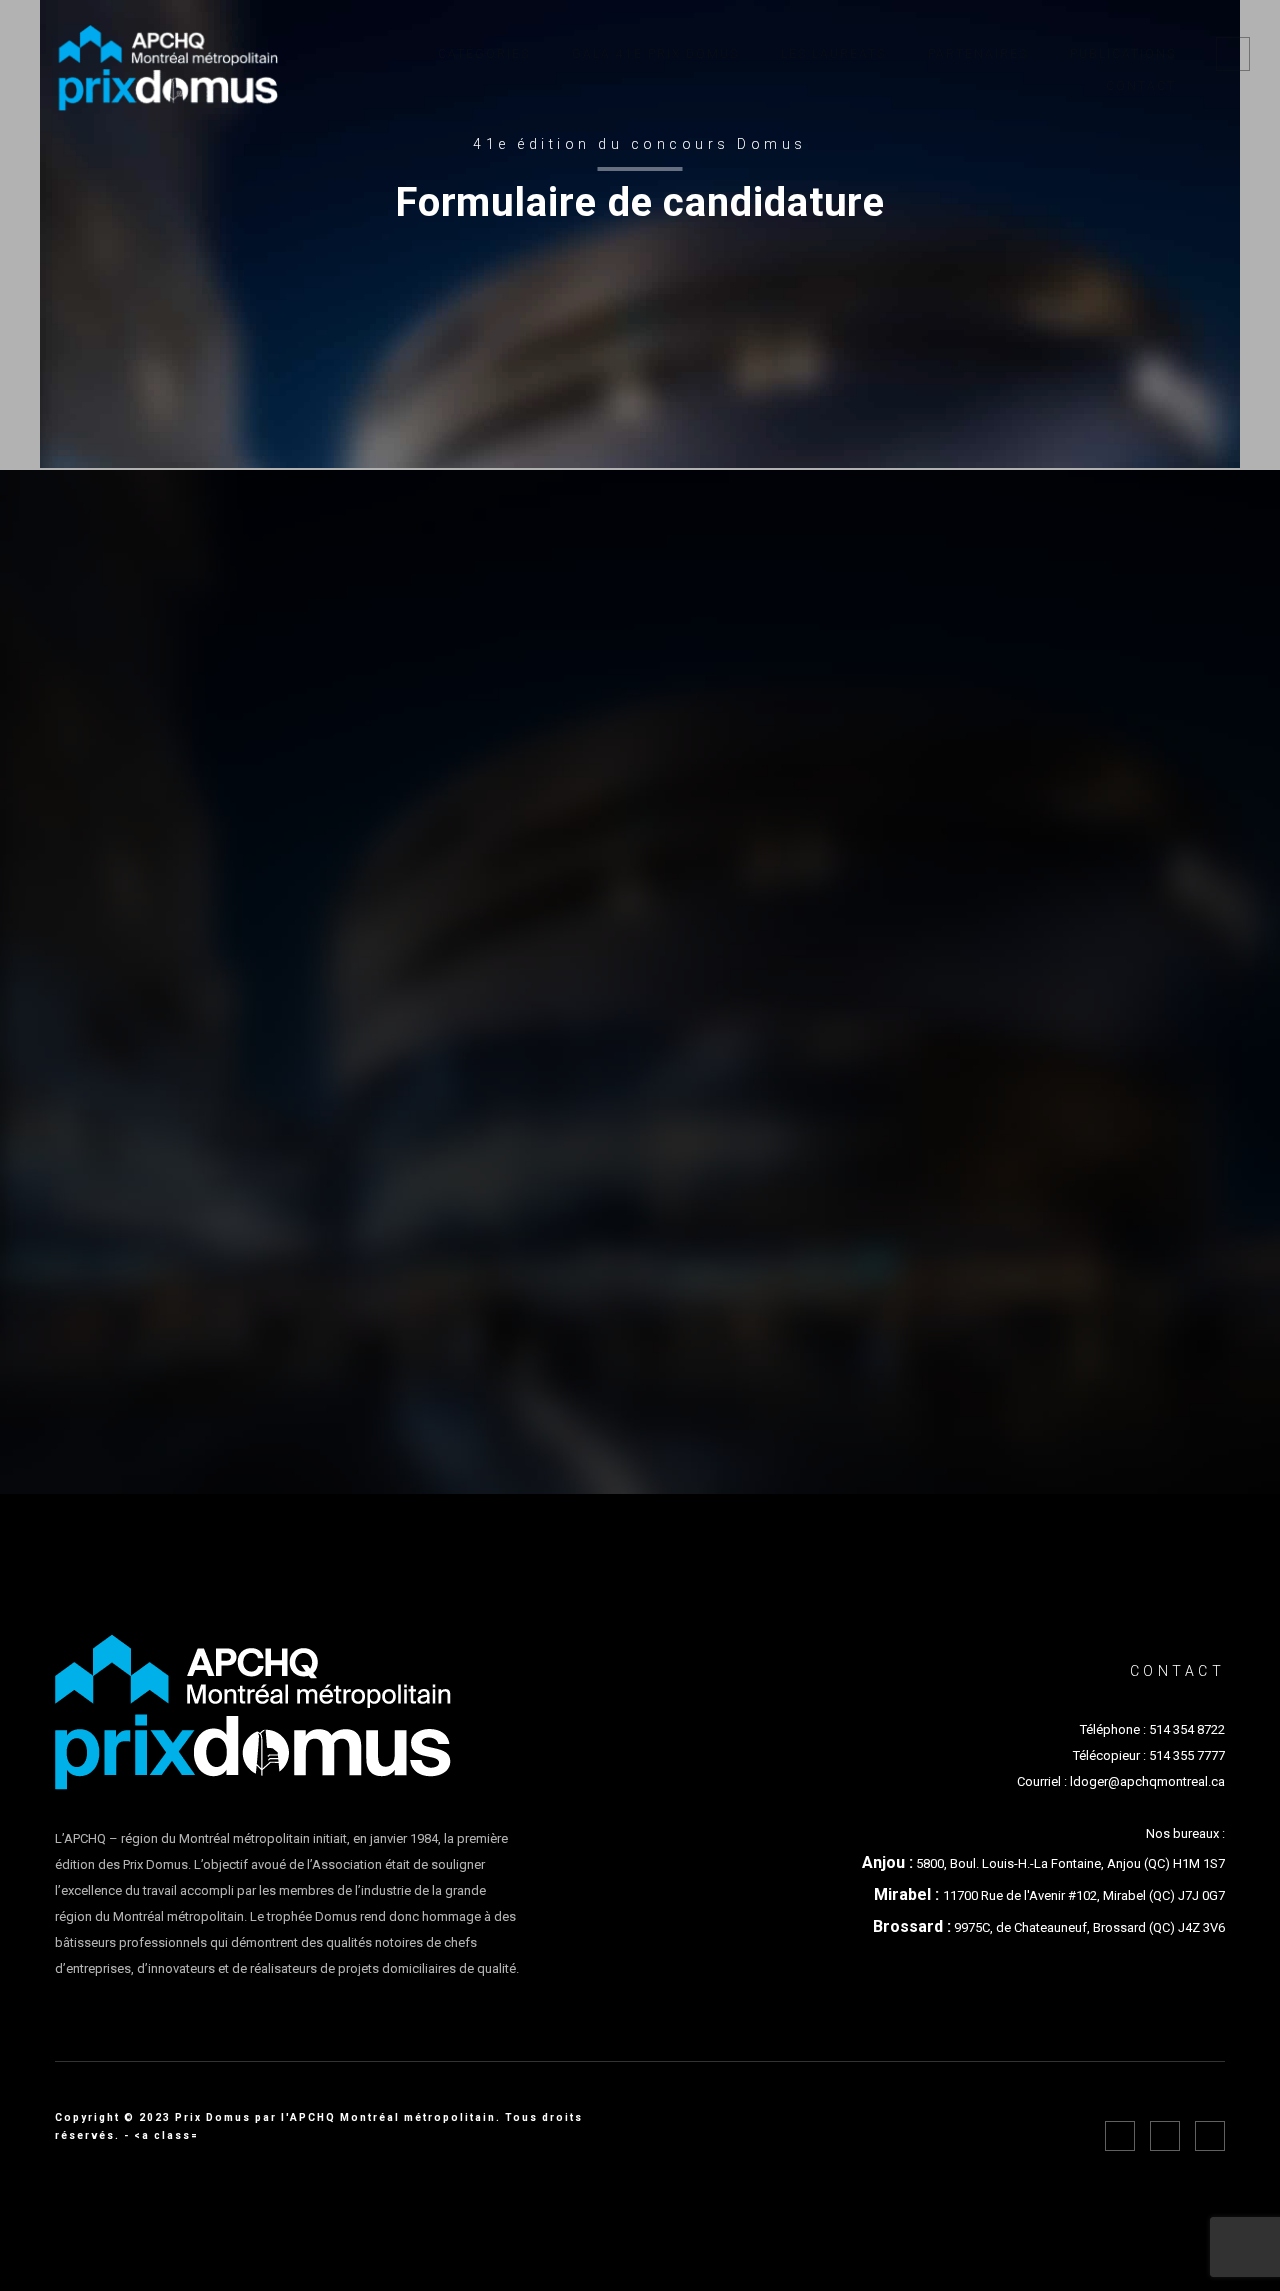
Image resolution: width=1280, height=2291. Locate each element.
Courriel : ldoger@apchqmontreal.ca (1121, 1781)
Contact (1141, 86)
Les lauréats (833, 54)
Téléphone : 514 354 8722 (1152, 1729)
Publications (1123, 54)
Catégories (484, 54)
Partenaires (978, 54)
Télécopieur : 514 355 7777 (1149, 1755)
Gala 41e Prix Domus (655, 54)
